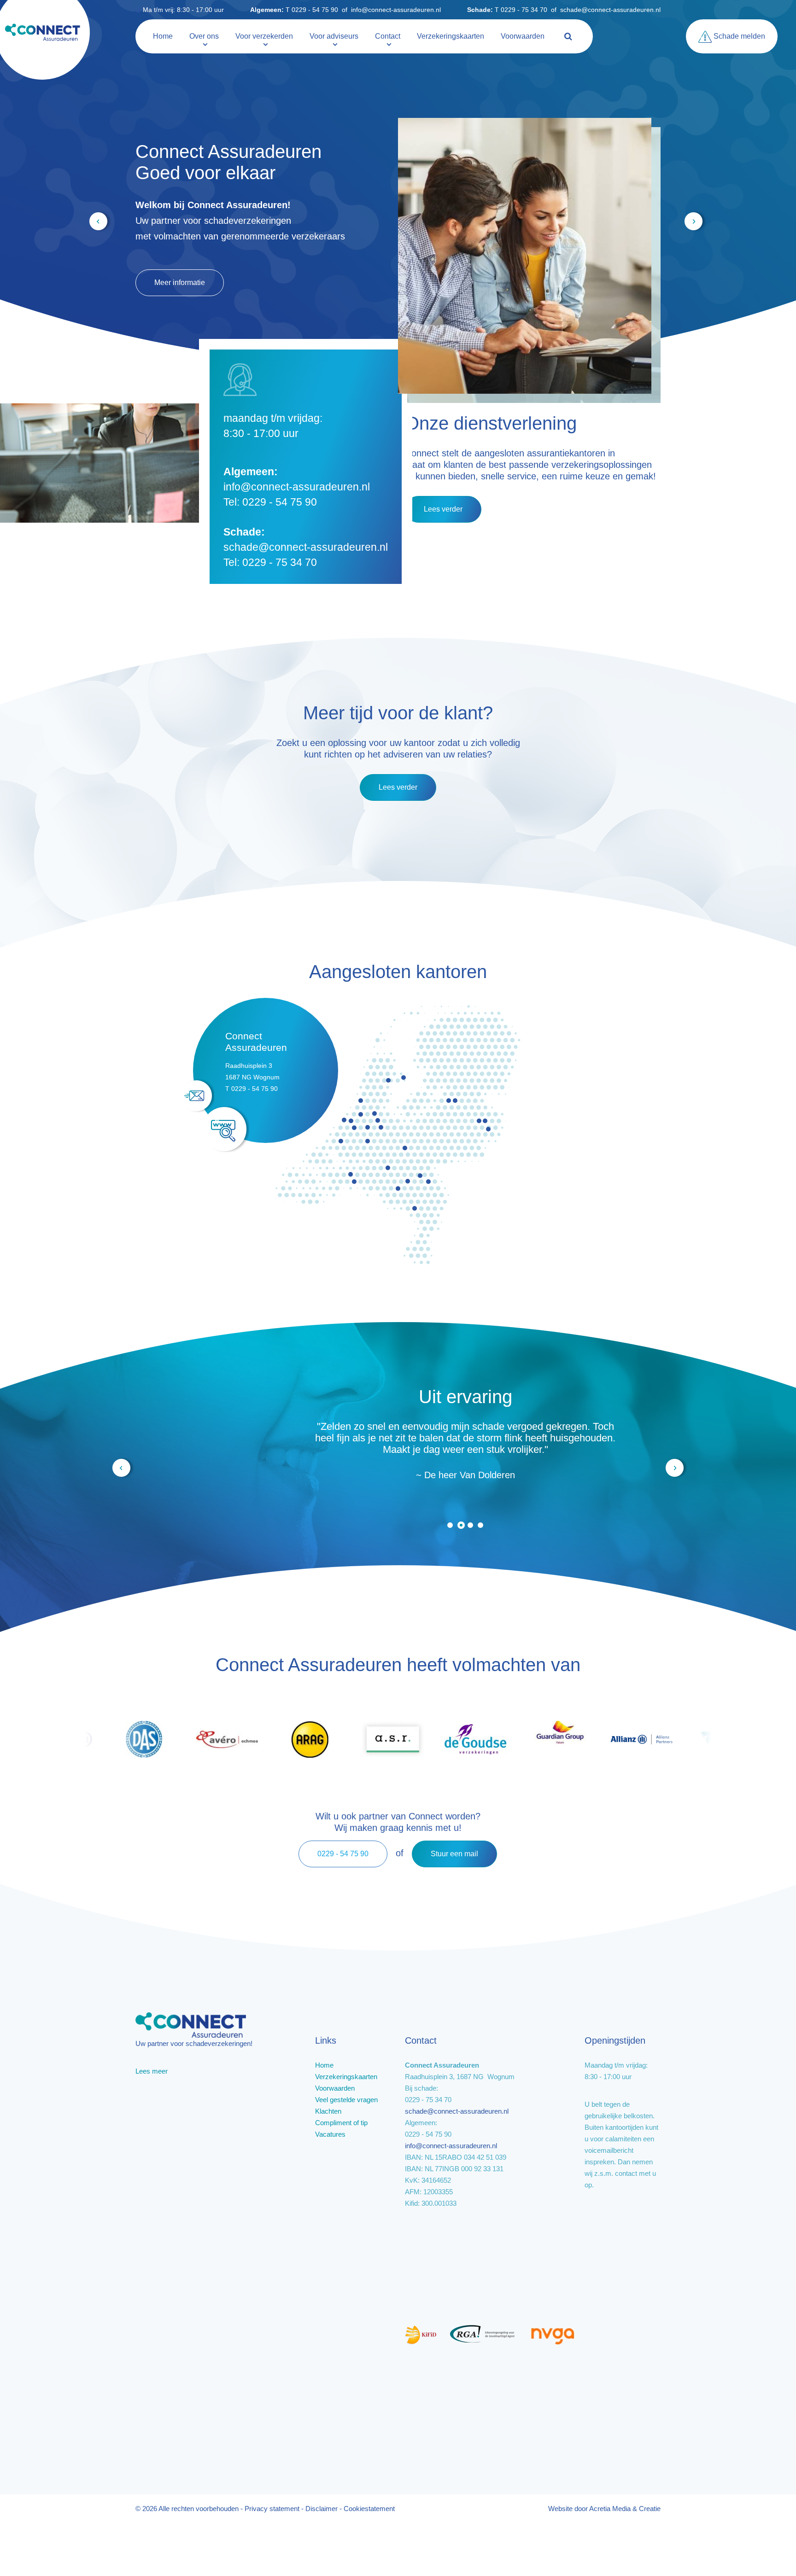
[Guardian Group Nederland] (504, 1738)
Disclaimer (322, 2509)
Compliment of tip (341, 2123)
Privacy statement (272, 2509)
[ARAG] (255, 1738)
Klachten (328, 2111)
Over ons (204, 36)
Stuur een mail (454, 1854)
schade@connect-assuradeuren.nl (610, 10)
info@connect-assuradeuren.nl (396, 10)
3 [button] (471, 1525)
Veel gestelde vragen (189, 246)
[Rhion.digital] (670, 1738)
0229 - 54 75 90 (343, 1854)
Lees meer (152, 2071)
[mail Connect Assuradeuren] (198, 1096)
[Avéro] (173, 1738)
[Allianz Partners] (588, 1738)
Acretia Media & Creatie (625, 2509)
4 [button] (480, 1525)
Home (163, 36)
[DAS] (90, 1738)
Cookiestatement (369, 2509)
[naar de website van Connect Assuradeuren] (226, 1129)
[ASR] (339, 1738)
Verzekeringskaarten (451, 36)
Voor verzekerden (264, 36)
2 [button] (460, 1525)
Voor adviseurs (334, 36)
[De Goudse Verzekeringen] (421, 1738)
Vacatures (330, 2134)
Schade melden (738, 36)
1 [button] (450, 1525)
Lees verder (443, 509)
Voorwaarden (523, 36)
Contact (388, 36)
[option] (398, 1444)
